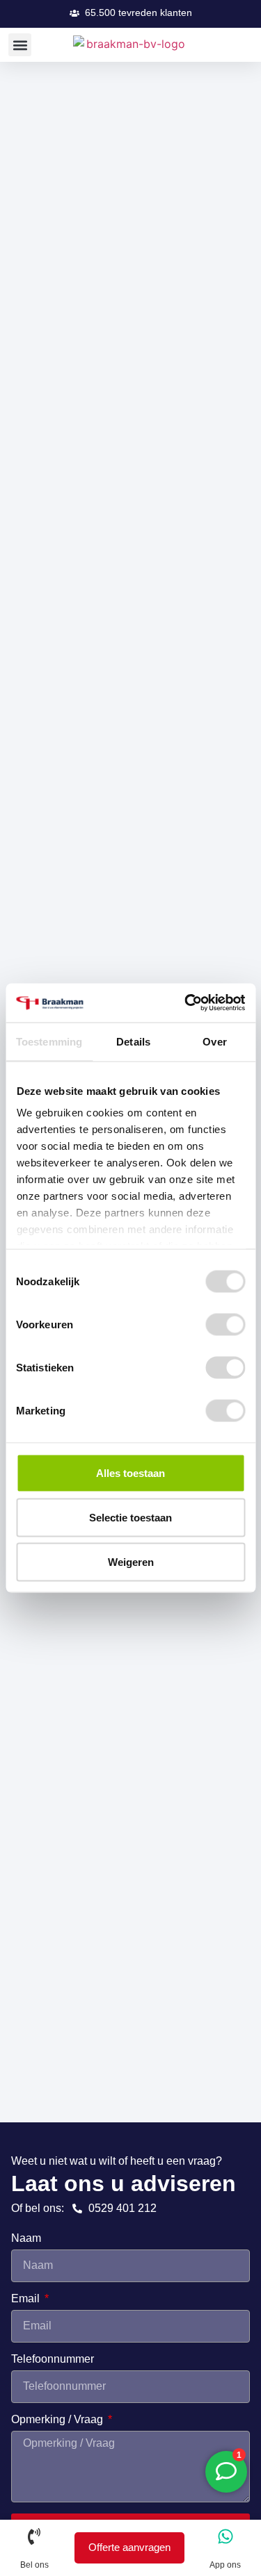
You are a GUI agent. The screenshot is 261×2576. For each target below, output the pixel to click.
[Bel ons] (34, 2536)
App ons (225, 2565)
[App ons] (226, 2536)
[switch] (225, 1324)
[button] (131, 13)
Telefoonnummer (53, 2359)
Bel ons (34, 2565)
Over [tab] (214, 1041)
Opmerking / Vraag (58, 2420)
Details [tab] (133, 1041)
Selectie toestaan (130, 1517)
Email (27, 2299)
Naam (26, 2238)
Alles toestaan (130, 1472)
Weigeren (131, 1561)
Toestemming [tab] (49, 1041)
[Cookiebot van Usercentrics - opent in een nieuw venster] (186, 1003)
